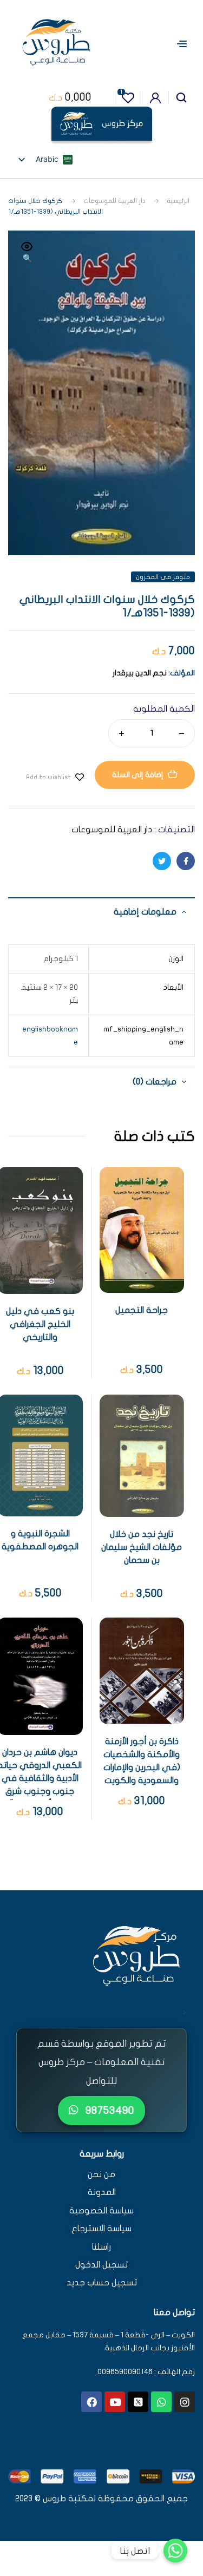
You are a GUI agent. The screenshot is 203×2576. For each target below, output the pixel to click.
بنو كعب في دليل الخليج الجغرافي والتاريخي (40, 1324)
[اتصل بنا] (175, 2551)
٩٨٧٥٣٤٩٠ (109, 2110)
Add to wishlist (48, 777)
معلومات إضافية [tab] (145, 912)
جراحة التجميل (142, 1310)
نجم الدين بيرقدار (140, 673)
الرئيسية (178, 201)
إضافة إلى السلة (138, 775)
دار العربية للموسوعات (114, 201)
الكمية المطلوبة (164, 709)
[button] (27, 253)
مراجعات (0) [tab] (155, 1082)
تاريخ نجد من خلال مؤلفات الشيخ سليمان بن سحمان (142, 1547)
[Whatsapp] (161, 2402)
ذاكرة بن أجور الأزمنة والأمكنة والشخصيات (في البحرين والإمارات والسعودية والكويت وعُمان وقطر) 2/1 (142, 1767)
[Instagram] (185, 2402)
